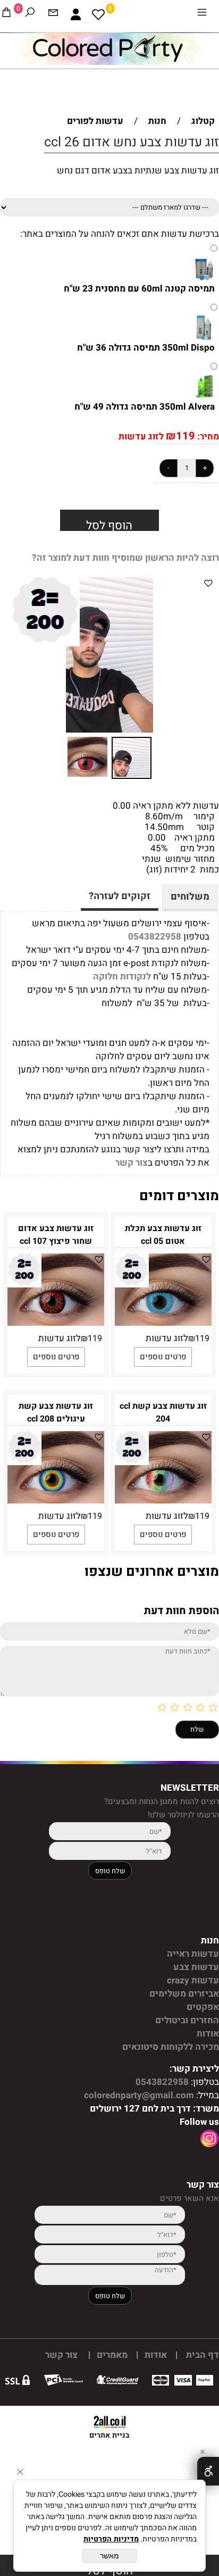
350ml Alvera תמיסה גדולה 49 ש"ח (145, 407)
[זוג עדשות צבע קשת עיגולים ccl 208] (56, 1501)
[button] (15, 655)
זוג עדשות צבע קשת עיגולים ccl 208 (56, 1412)
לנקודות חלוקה (122, 977)
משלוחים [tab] (190, 897)
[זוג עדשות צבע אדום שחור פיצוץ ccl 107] (56, 1323)
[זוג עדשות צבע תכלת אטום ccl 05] (163, 1323)
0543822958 (155, 937)
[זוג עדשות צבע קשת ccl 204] (163, 1501)
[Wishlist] (98, 14)
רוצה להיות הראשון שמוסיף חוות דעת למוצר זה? (125, 558)
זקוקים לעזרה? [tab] (120, 896)
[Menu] (202, 14)
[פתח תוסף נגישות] (208, 2471)
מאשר (109, 2556)
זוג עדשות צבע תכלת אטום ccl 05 (163, 1235)
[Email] (53, 14)
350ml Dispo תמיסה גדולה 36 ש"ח (146, 348)
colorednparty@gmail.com (138, 2095)
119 (186, 436)
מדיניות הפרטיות (111, 2539)
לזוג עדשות (141, 437)
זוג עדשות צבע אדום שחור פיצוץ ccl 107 (56, 1235)
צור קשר (132, 1163)
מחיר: (207, 437)
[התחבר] (76, 14)
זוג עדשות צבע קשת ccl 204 (163, 1412)
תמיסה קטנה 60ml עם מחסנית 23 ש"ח (139, 289)
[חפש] (30, 14)
